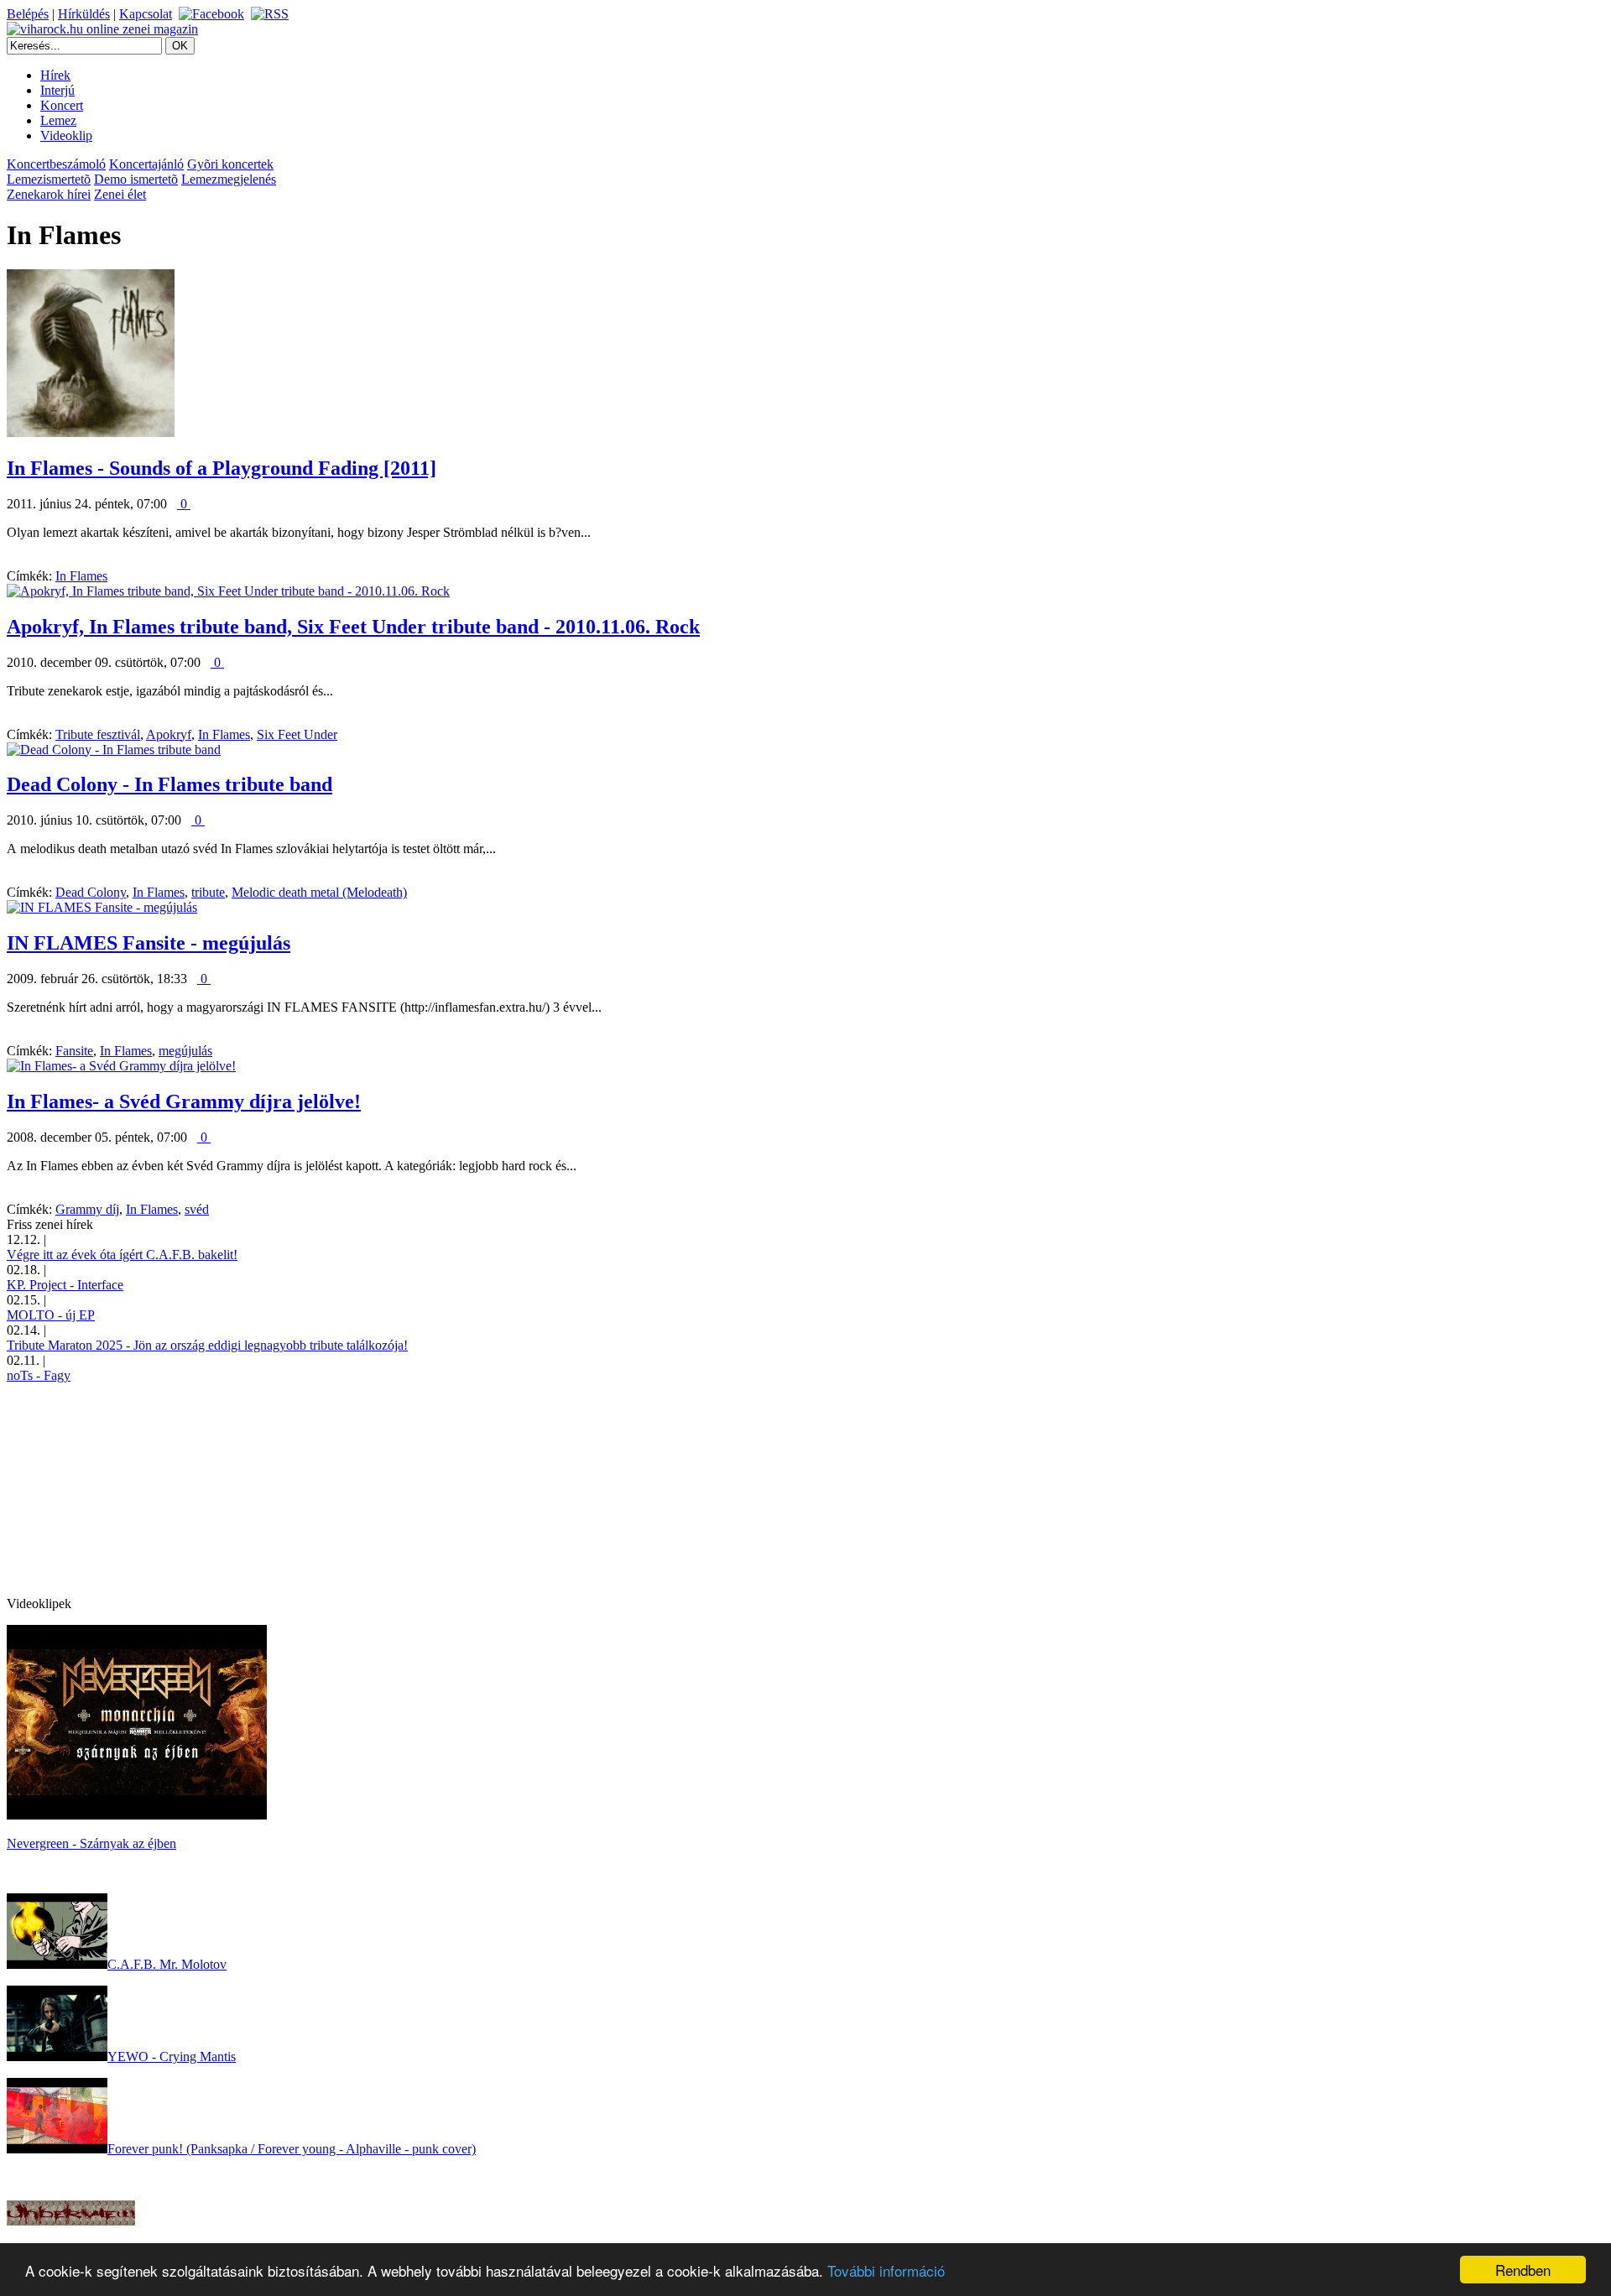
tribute (208, 892)
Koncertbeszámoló (56, 164)
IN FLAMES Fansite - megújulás (149, 943)
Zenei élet (120, 194)
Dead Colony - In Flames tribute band (169, 784)
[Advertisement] (133, 1488)
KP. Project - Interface (65, 1285)
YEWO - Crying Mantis (172, 2057)
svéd (197, 1209)
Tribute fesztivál (98, 734)
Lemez (58, 120)
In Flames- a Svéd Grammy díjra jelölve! (184, 1101)
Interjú (57, 90)
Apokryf (169, 734)
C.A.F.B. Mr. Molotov (167, 1964)
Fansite (74, 1051)
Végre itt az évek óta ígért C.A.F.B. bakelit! (122, 1255)
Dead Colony (91, 892)
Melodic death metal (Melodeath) (319, 892)
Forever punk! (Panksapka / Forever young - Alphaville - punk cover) (292, 2149)
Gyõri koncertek (230, 164)
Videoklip (66, 135)
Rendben (1523, 2270)
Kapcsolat (146, 14)
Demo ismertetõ (136, 179)
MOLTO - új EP (51, 1315)
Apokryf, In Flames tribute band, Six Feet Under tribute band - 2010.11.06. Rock (353, 627)
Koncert (62, 105)
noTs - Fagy (39, 1375)
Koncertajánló (146, 164)
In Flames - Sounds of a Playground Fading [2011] (222, 468)
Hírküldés (84, 14)
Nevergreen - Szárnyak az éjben (91, 1843)
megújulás (185, 1051)
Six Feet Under (297, 734)
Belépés (28, 14)
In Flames (81, 576)
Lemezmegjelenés (229, 179)
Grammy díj (87, 1209)
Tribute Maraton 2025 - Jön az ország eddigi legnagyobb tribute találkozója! (207, 1345)
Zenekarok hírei (49, 194)
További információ (886, 2270)
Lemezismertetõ (49, 179)
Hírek (55, 75)
